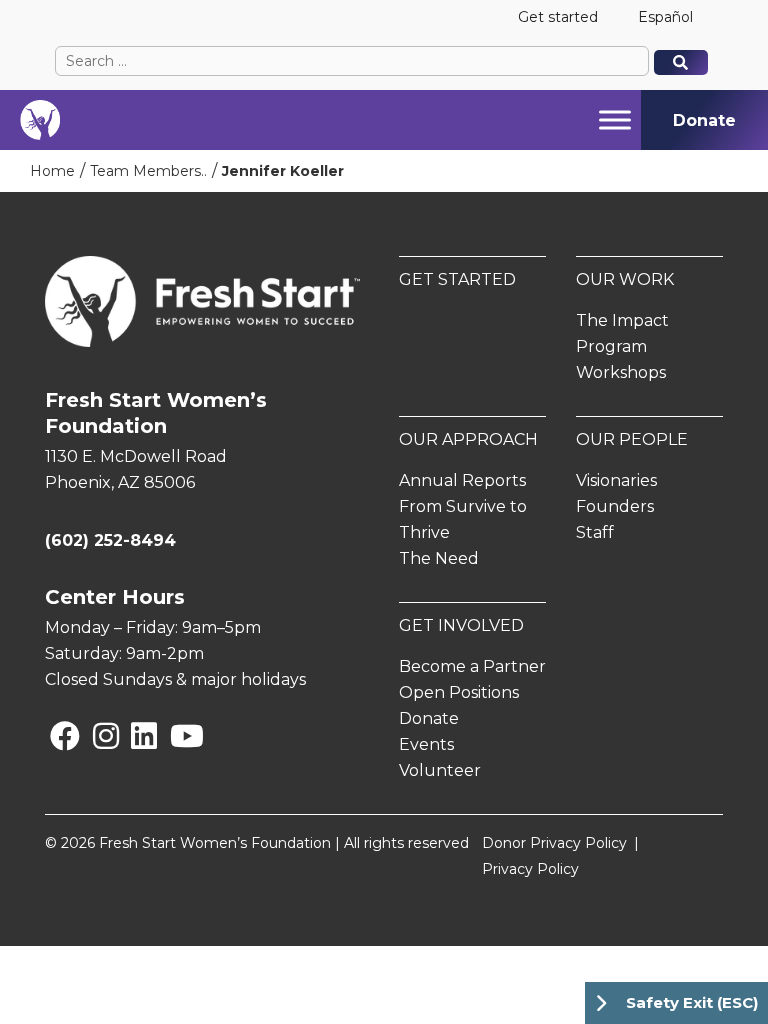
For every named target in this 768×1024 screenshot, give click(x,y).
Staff (595, 532)
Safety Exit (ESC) (692, 1002)
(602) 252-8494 (110, 540)
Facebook (54, 735)
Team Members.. (148, 171)
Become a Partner (472, 666)
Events (426, 744)
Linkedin (135, 735)
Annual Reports (462, 480)
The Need (439, 558)
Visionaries (616, 480)
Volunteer (440, 770)
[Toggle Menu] (615, 119)
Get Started (457, 279)
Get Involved (461, 625)
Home (52, 171)
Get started (558, 17)
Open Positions (459, 692)
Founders (615, 506)
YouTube (173, 735)
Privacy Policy (530, 869)
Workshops (621, 372)
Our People (632, 439)
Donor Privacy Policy (554, 843)
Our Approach (468, 439)
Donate (429, 718)
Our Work (625, 279)
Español (665, 17)
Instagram (97, 735)
